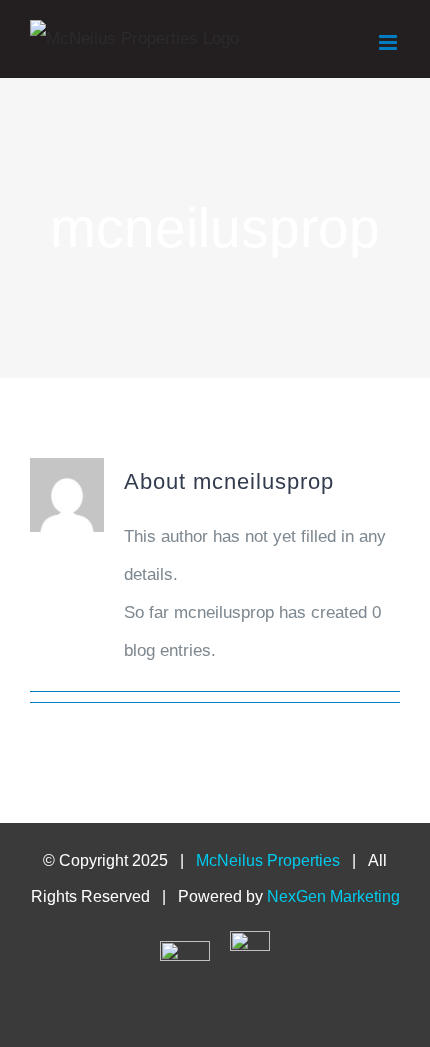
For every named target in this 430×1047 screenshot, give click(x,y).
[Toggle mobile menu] (389, 42)
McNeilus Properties (268, 860)
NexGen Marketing (333, 896)
